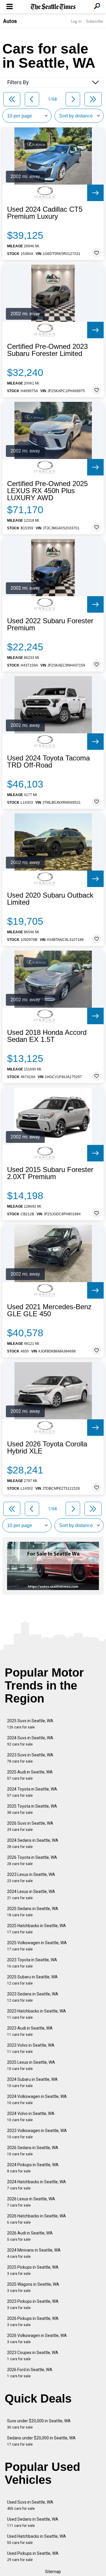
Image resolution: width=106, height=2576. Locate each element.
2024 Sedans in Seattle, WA (33, 1843)
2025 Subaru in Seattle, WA (32, 1980)
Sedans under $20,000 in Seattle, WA (41, 2441)
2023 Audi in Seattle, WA (30, 2031)
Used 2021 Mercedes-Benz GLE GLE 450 (49, 1310)
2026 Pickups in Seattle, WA (33, 2321)
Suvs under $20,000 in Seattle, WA (39, 2424)
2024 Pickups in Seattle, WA (33, 2168)
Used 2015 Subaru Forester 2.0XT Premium (50, 1173)
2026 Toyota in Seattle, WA (32, 1860)
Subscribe (95, 21)
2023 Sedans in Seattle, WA (33, 1997)
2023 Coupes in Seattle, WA (33, 2356)
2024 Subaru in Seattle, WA (32, 2082)
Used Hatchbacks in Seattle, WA (37, 2539)
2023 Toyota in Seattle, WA (32, 1963)
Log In (76, 21)
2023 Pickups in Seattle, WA (33, 2304)
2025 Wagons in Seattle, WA (33, 2287)
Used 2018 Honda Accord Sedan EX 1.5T (47, 1036)
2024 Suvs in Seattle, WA (30, 1741)
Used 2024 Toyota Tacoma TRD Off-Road (48, 762)
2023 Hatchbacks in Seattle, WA (37, 2014)
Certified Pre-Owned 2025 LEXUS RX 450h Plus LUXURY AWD (47, 491)
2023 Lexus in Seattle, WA (31, 1878)
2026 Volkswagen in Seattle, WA (37, 2339)
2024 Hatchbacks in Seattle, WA (37, 2185)
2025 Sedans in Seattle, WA (33, 1912)
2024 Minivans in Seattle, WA (34, 2253)
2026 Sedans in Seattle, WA (33, 2151)
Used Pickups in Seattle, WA (33, 2556)
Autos (10, 21)
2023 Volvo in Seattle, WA (31, 2048)
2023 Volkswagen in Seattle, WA (37, 2134)
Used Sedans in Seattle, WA (33, 2522)
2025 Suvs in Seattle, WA (30, 1724)
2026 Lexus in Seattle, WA (31, 2202)
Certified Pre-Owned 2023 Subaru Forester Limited (47, 350)
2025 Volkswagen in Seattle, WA (37, 1946)
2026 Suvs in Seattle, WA (30, 1826)
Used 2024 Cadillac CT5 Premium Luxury (45, 213)
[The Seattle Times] (53, 7)
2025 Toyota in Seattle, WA (32, 1809)
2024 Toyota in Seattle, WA (32, 1792)
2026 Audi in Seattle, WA (30, 2236)
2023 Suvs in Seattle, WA (30, 1758)
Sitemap (53, 2572)
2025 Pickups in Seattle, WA (33, 2270)
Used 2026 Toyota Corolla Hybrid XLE (47, 1448)
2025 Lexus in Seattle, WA (31, 2065)
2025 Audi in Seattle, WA (30, 1775)
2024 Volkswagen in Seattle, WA (37, 2100)
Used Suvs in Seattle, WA (30, 2505)
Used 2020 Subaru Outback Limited (50, 899)
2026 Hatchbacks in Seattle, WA (37, 2219)
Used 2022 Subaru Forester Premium (50, 624)
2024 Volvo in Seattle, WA (31, 2117)
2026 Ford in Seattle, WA (30, 2373)
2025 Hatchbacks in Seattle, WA (37, 1929)
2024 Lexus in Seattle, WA (31, 1895)
